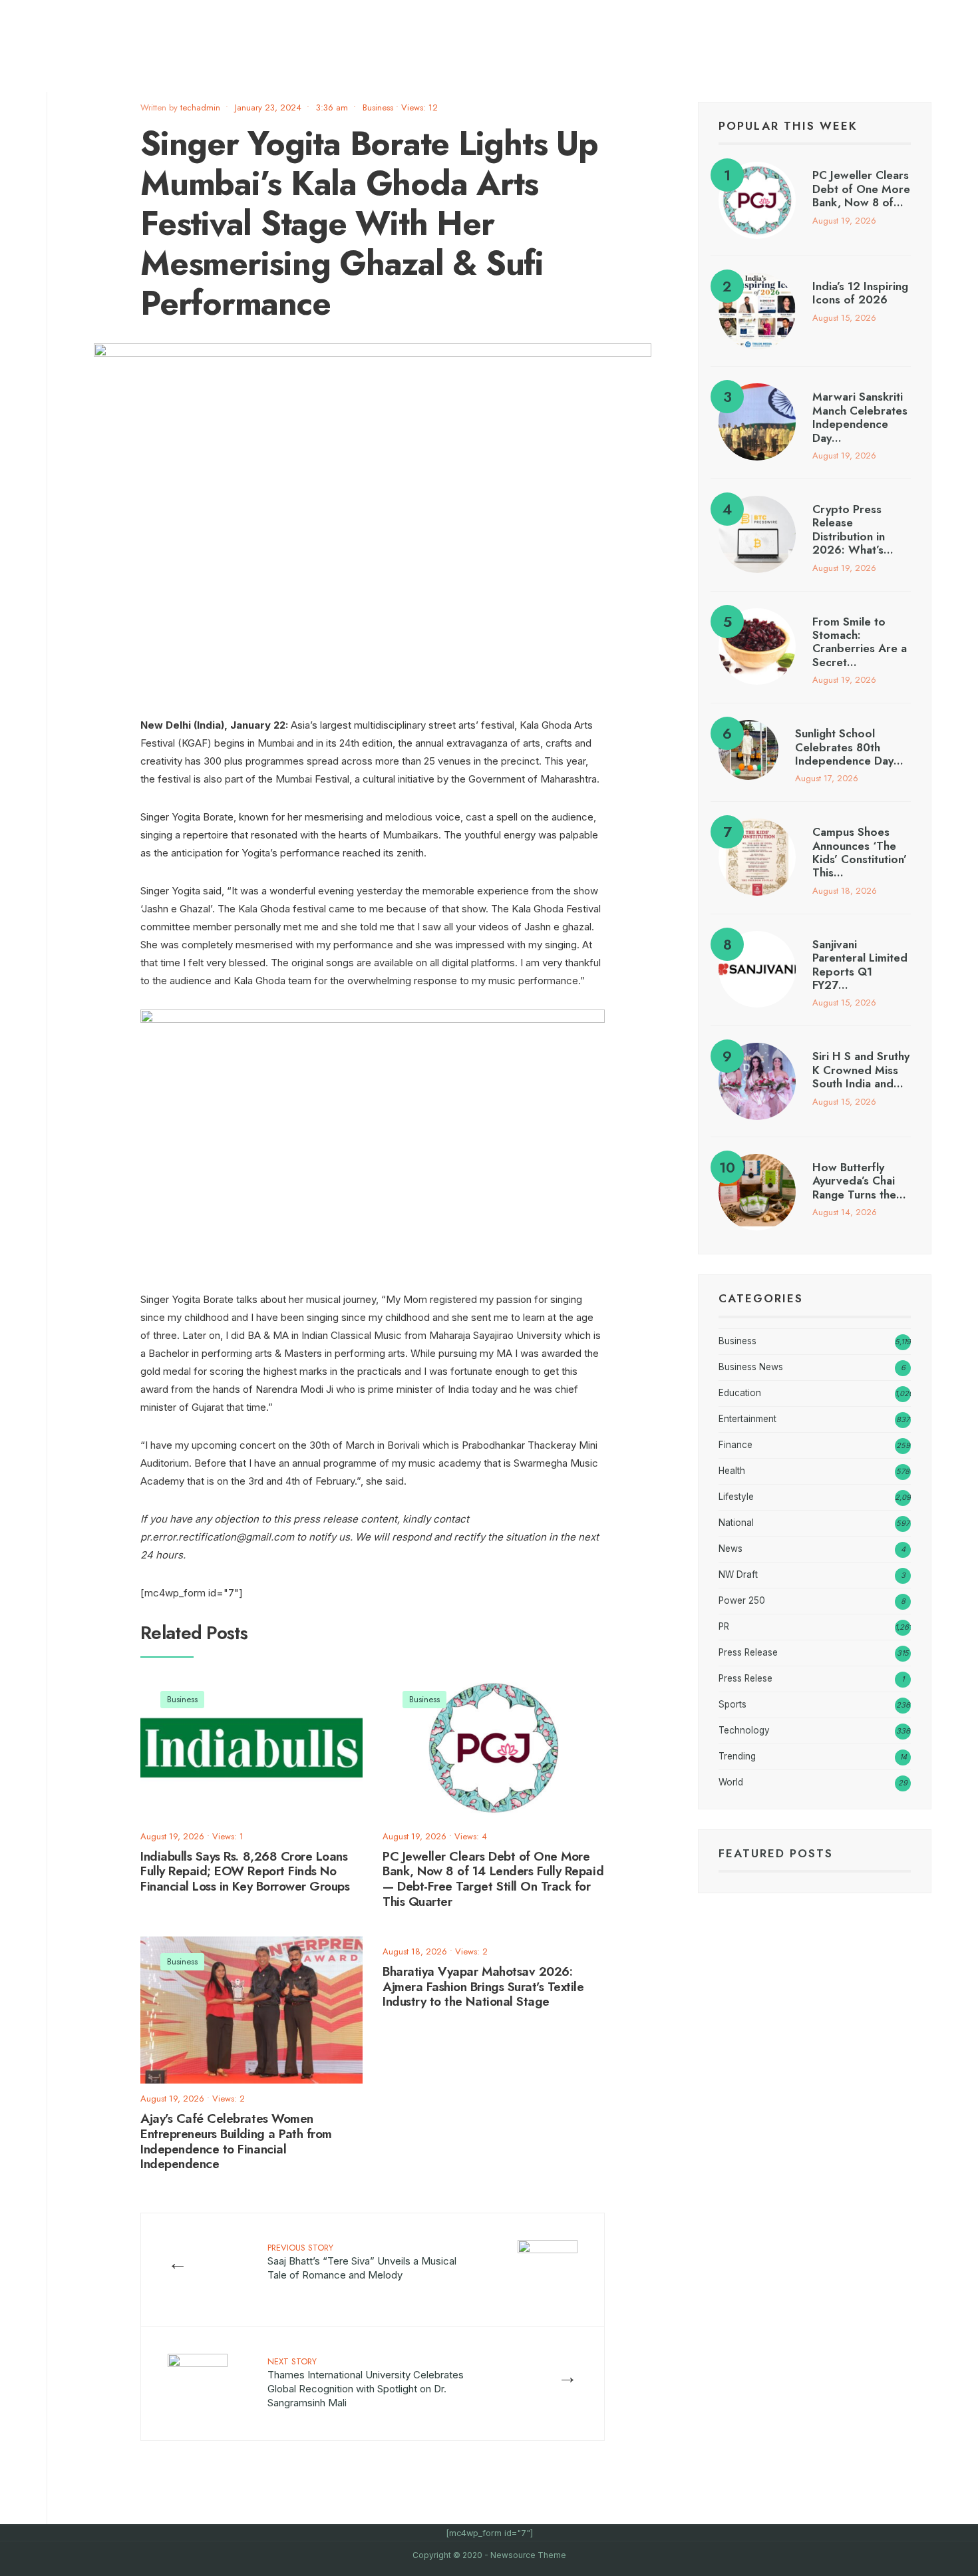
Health (732, 1471)
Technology (744, 1730)
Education (740, 1393)
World (731, 1782)
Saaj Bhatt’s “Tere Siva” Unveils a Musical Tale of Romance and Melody (362, 2261)
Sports (733, 1704)
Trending (737, 1756)
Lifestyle (736, 1497)
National (736, 1523)
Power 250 (742, 1600)
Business (378, 107)
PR (724, 1626)
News (731, 1549)
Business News (751, 1367)
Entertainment (747, 1419)
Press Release (748, 1652)
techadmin (200, 107)
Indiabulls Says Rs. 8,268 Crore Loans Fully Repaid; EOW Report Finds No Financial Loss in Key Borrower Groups (245, 1872)
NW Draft (738, 1574)
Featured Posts (776, 1853)
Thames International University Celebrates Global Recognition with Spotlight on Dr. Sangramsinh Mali (366, 2382)
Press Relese (745, 1678)
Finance (735, 1445)
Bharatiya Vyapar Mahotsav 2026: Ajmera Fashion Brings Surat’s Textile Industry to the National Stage (483, 1987)
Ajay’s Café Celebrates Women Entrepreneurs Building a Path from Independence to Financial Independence (236, 2141)
